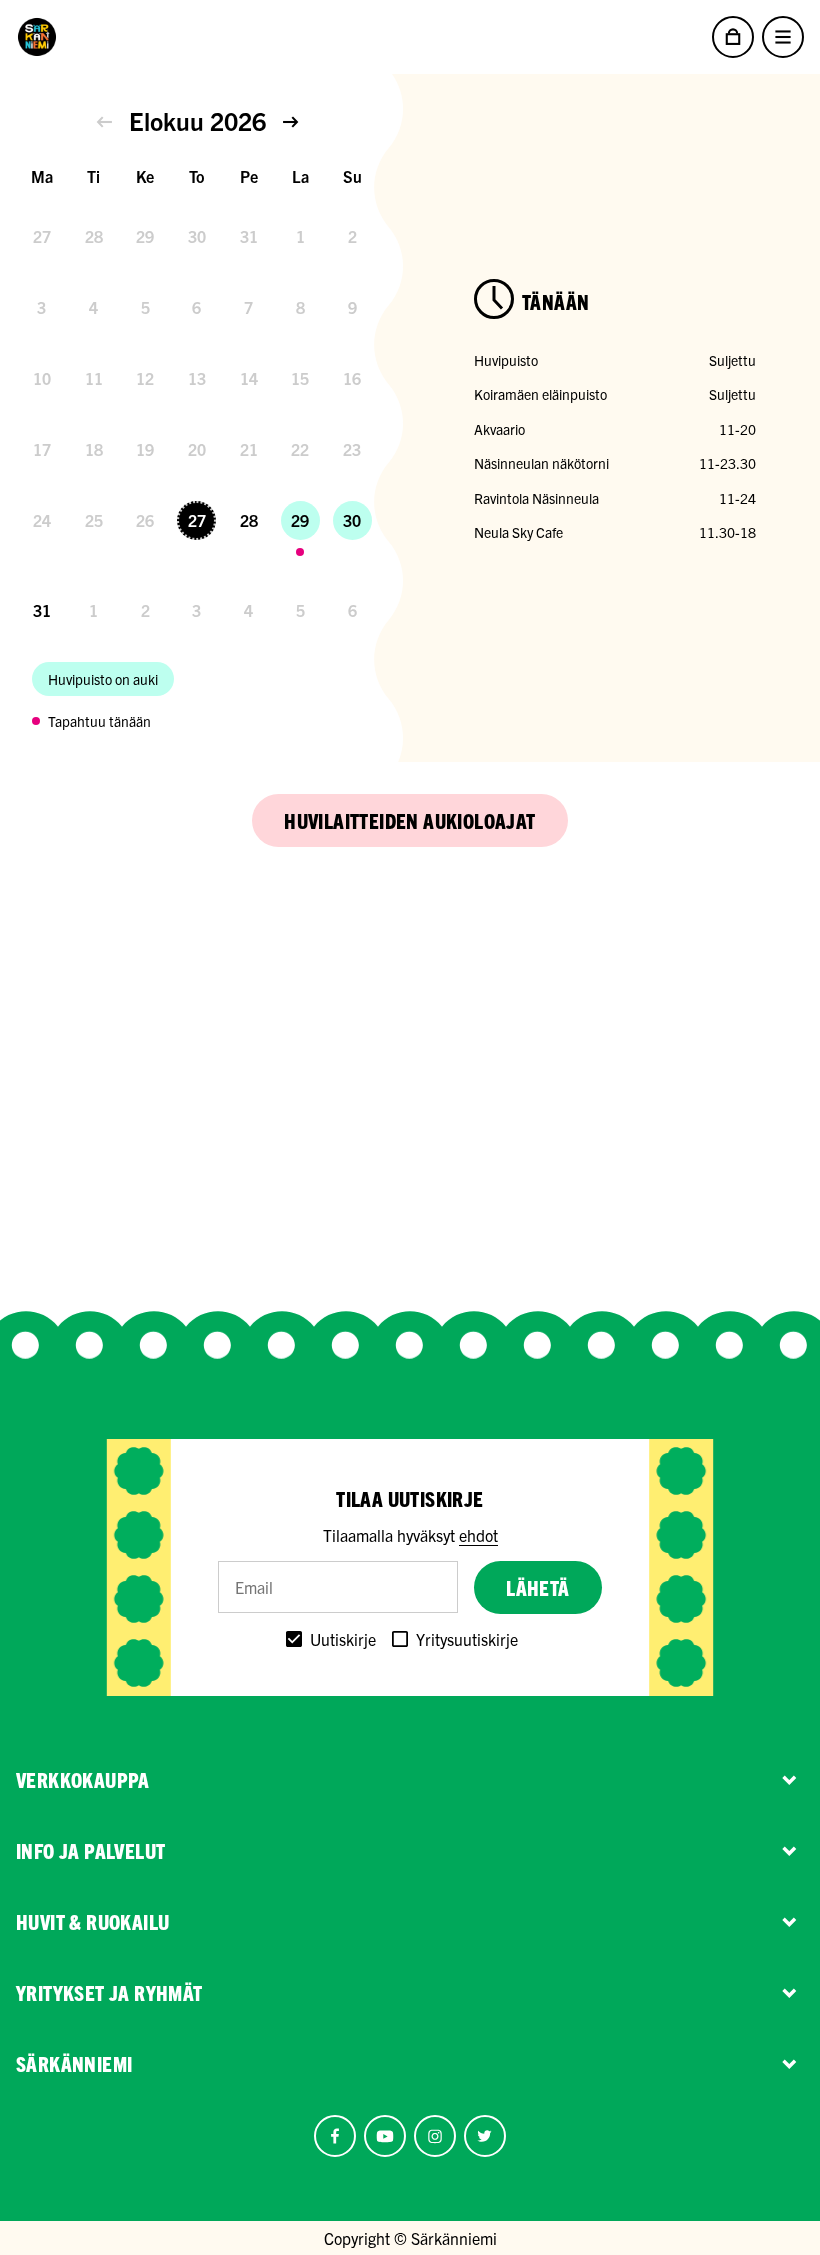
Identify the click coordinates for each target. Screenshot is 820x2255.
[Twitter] (485, 2136)
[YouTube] (385, 2136)
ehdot (478, 1535)
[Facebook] (335, 2136)
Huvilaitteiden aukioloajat (409, 820)
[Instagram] (435, 2136)
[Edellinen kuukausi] (105, 122)
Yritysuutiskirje (467, 1639)
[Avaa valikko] (783, 37)
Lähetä (537, 1587)
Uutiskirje (343, 1639)
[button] (105, 122)
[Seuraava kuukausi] (290, 122)
